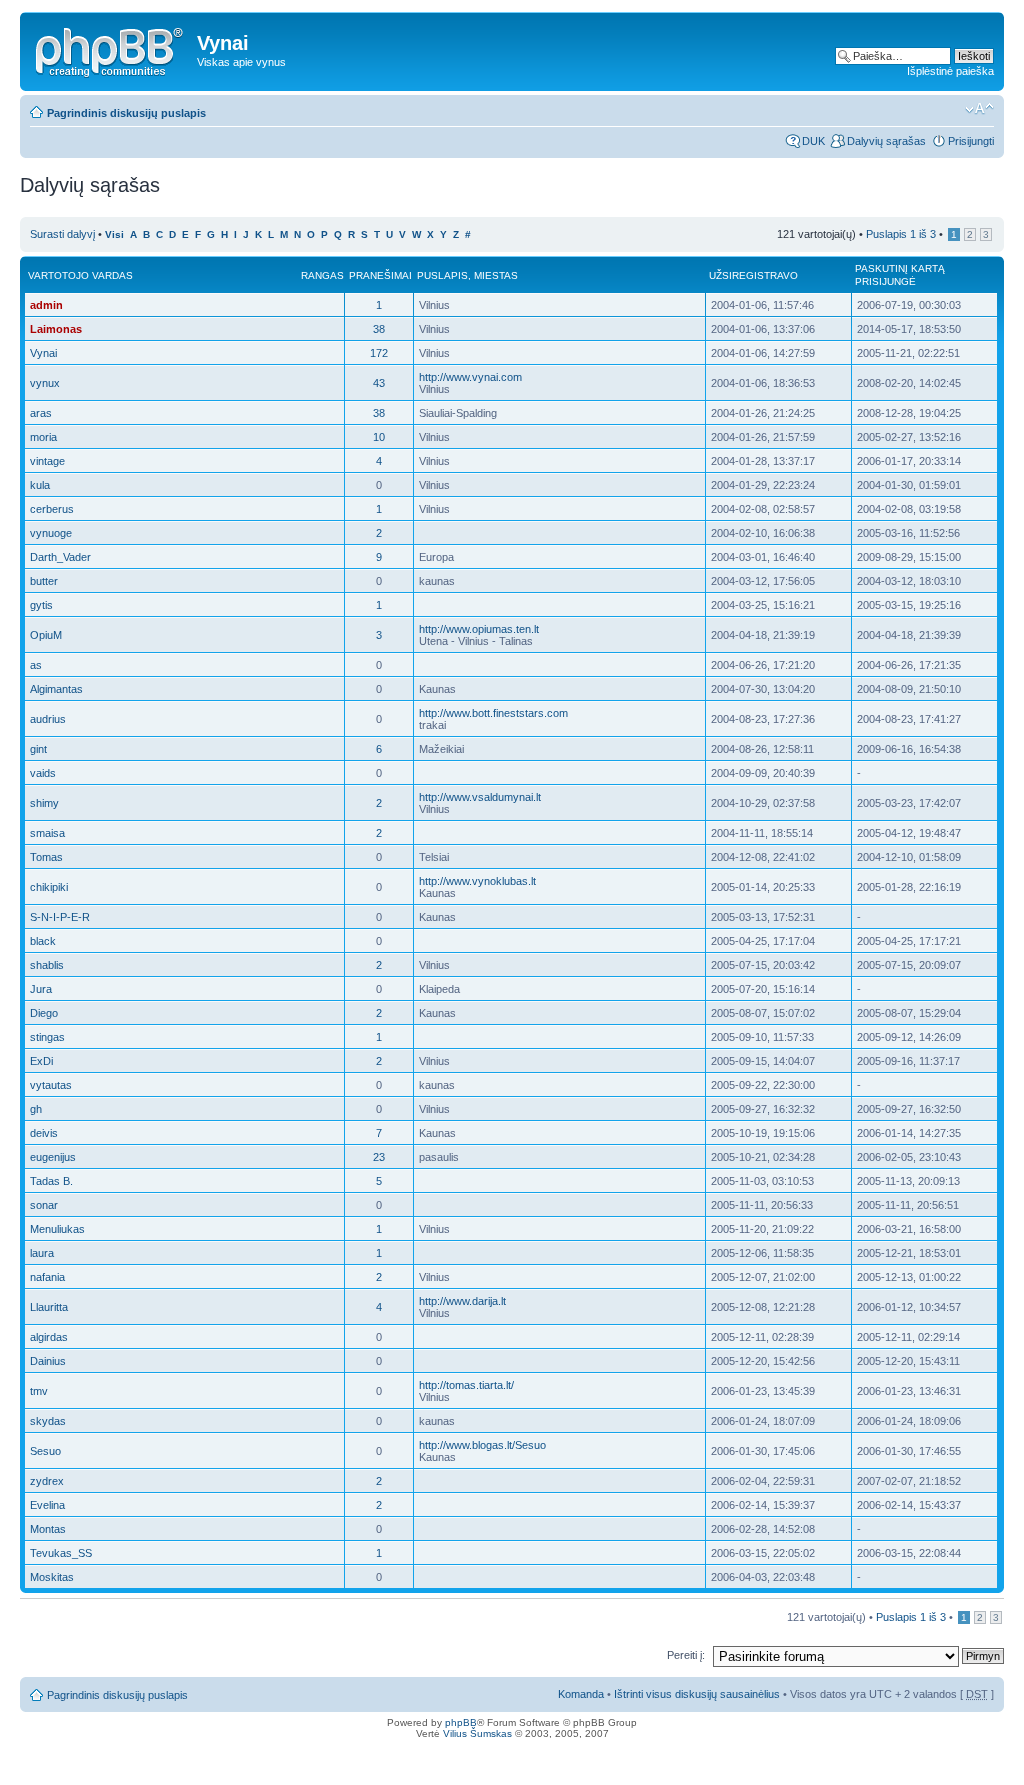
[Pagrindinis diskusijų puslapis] (111, 49)
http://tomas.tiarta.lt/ (466, 1385)
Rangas (322, 275)
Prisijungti (971, 141)
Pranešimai (380, 275)
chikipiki (49, 887)
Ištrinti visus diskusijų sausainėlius (697, 1694)
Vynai (43, 353)
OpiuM (46, 635)
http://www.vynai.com (470, 377)
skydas (48, 1421)
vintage (47, 461)
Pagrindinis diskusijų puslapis (126, 113)
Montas (48, 1529)
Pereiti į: (686, 1655)
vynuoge (51, 533)
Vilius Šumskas (477, 1733)
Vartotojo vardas (80, 275)
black (43, 941)
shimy (44, 803)
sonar (44, 1205)
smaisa (47, 833)
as (36, 665)
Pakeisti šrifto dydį (979, 109)
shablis (47, 965)
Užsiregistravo (753, 275)
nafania (47, 1277)
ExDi (41, 1061)
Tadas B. (51, 1181)
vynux (45, 383)
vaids (43, 773)
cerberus (52, 509)
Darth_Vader (60, 557)
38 (379, 329)
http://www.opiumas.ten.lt (479, 629)
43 (379, 383)
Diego (44, 1013)
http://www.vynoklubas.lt (477, 881)
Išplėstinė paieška (950, 71)
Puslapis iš (901, 234)
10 (379, 437)
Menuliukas (57, 1229)
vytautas (51, 1085)
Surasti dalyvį (62, 234)
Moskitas (52, 1577)
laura (42, 1253)
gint (38, 749)
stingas (47, 1037)
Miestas (496, 275)
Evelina (47, 1505)
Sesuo (45, 1451)
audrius (48, 719)
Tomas (46, 857)
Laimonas (56, 329)
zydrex (47, 1481)
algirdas (49, 1337)
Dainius (48, 1361)
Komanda (581, 1694)
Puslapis (442, 275)
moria (43, 437)
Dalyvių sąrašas (886, 141)
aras (41, 413)
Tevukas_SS (61, 1553)
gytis (41, 605)
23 (379, 1157)
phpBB (461, 1722)
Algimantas (56, 689)
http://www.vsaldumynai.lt (480, 797)
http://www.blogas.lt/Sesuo (482, 1445)
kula (40, 485)
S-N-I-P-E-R (60, 917)
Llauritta (49, 1307)
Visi (114, 234)
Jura (41, 989)
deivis (44, 1133)
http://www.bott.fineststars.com (493, 713)
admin (46, 305)
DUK (813, 141)
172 (379, 353)
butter (44, 581)
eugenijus (53, 1157)
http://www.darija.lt (462, 1301)
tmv (39, 1391)
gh (36, 1109)
